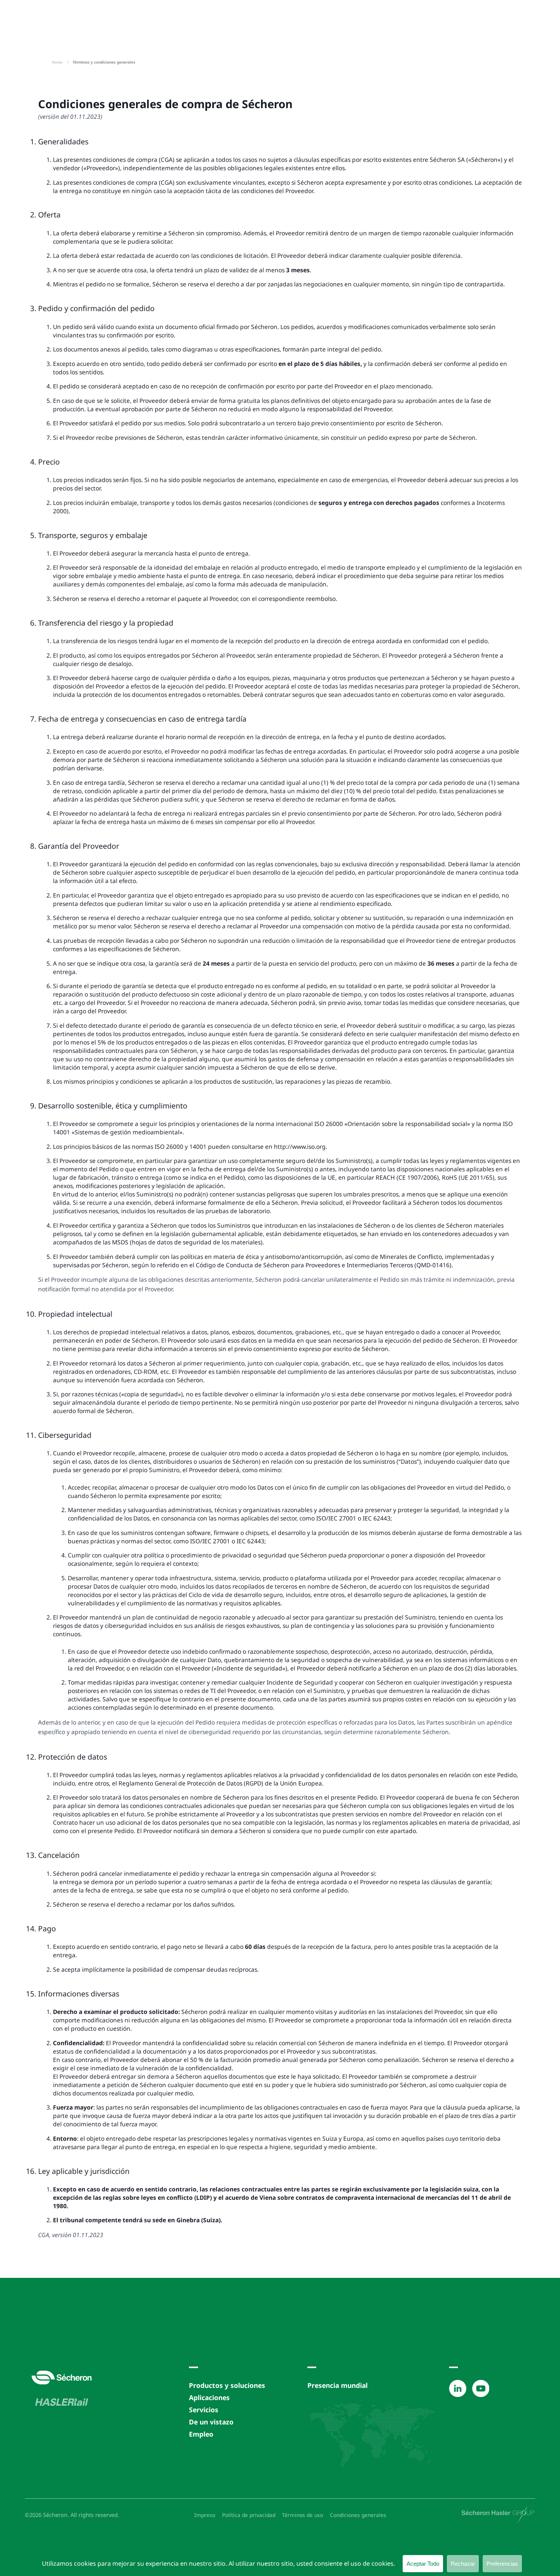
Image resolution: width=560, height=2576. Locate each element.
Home (57, 62)
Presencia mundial (338, 2385)
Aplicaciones (209, 2397)
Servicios (204, 2410)
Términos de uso (302, 2515)
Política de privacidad (249, 2515)
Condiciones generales (358, 2515)
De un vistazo (211, 2422)
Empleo (201, 2434)
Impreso (205, 2515)
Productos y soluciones (227, 2385)
